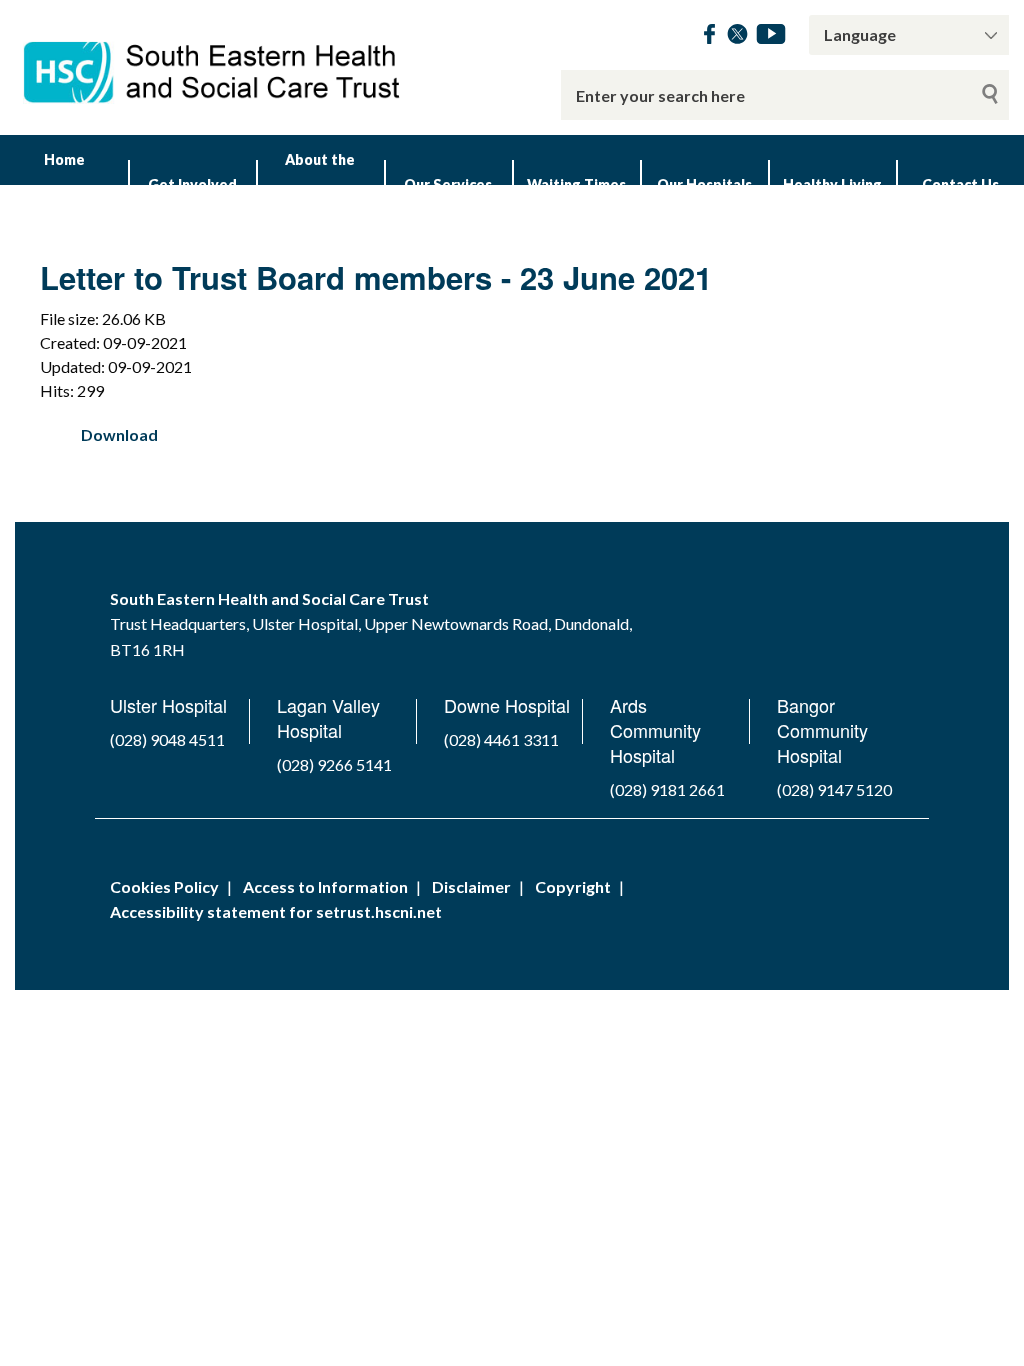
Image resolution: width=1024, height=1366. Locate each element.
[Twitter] (737, 37)
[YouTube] (771, 37)
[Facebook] (709, 37)
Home (64, 159)
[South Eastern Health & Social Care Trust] (213, 59)
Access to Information (325, 886)
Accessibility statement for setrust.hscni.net (276, 911)
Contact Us (960, 184)
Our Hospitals (704, 184)
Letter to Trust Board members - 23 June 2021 (376, 277)
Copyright (573, 886)
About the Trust (320, 184)
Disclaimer (471, 886)
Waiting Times (576, 184)
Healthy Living (832, 184)
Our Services (448, 184)
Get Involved (192, 184)
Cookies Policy (164, 886)
